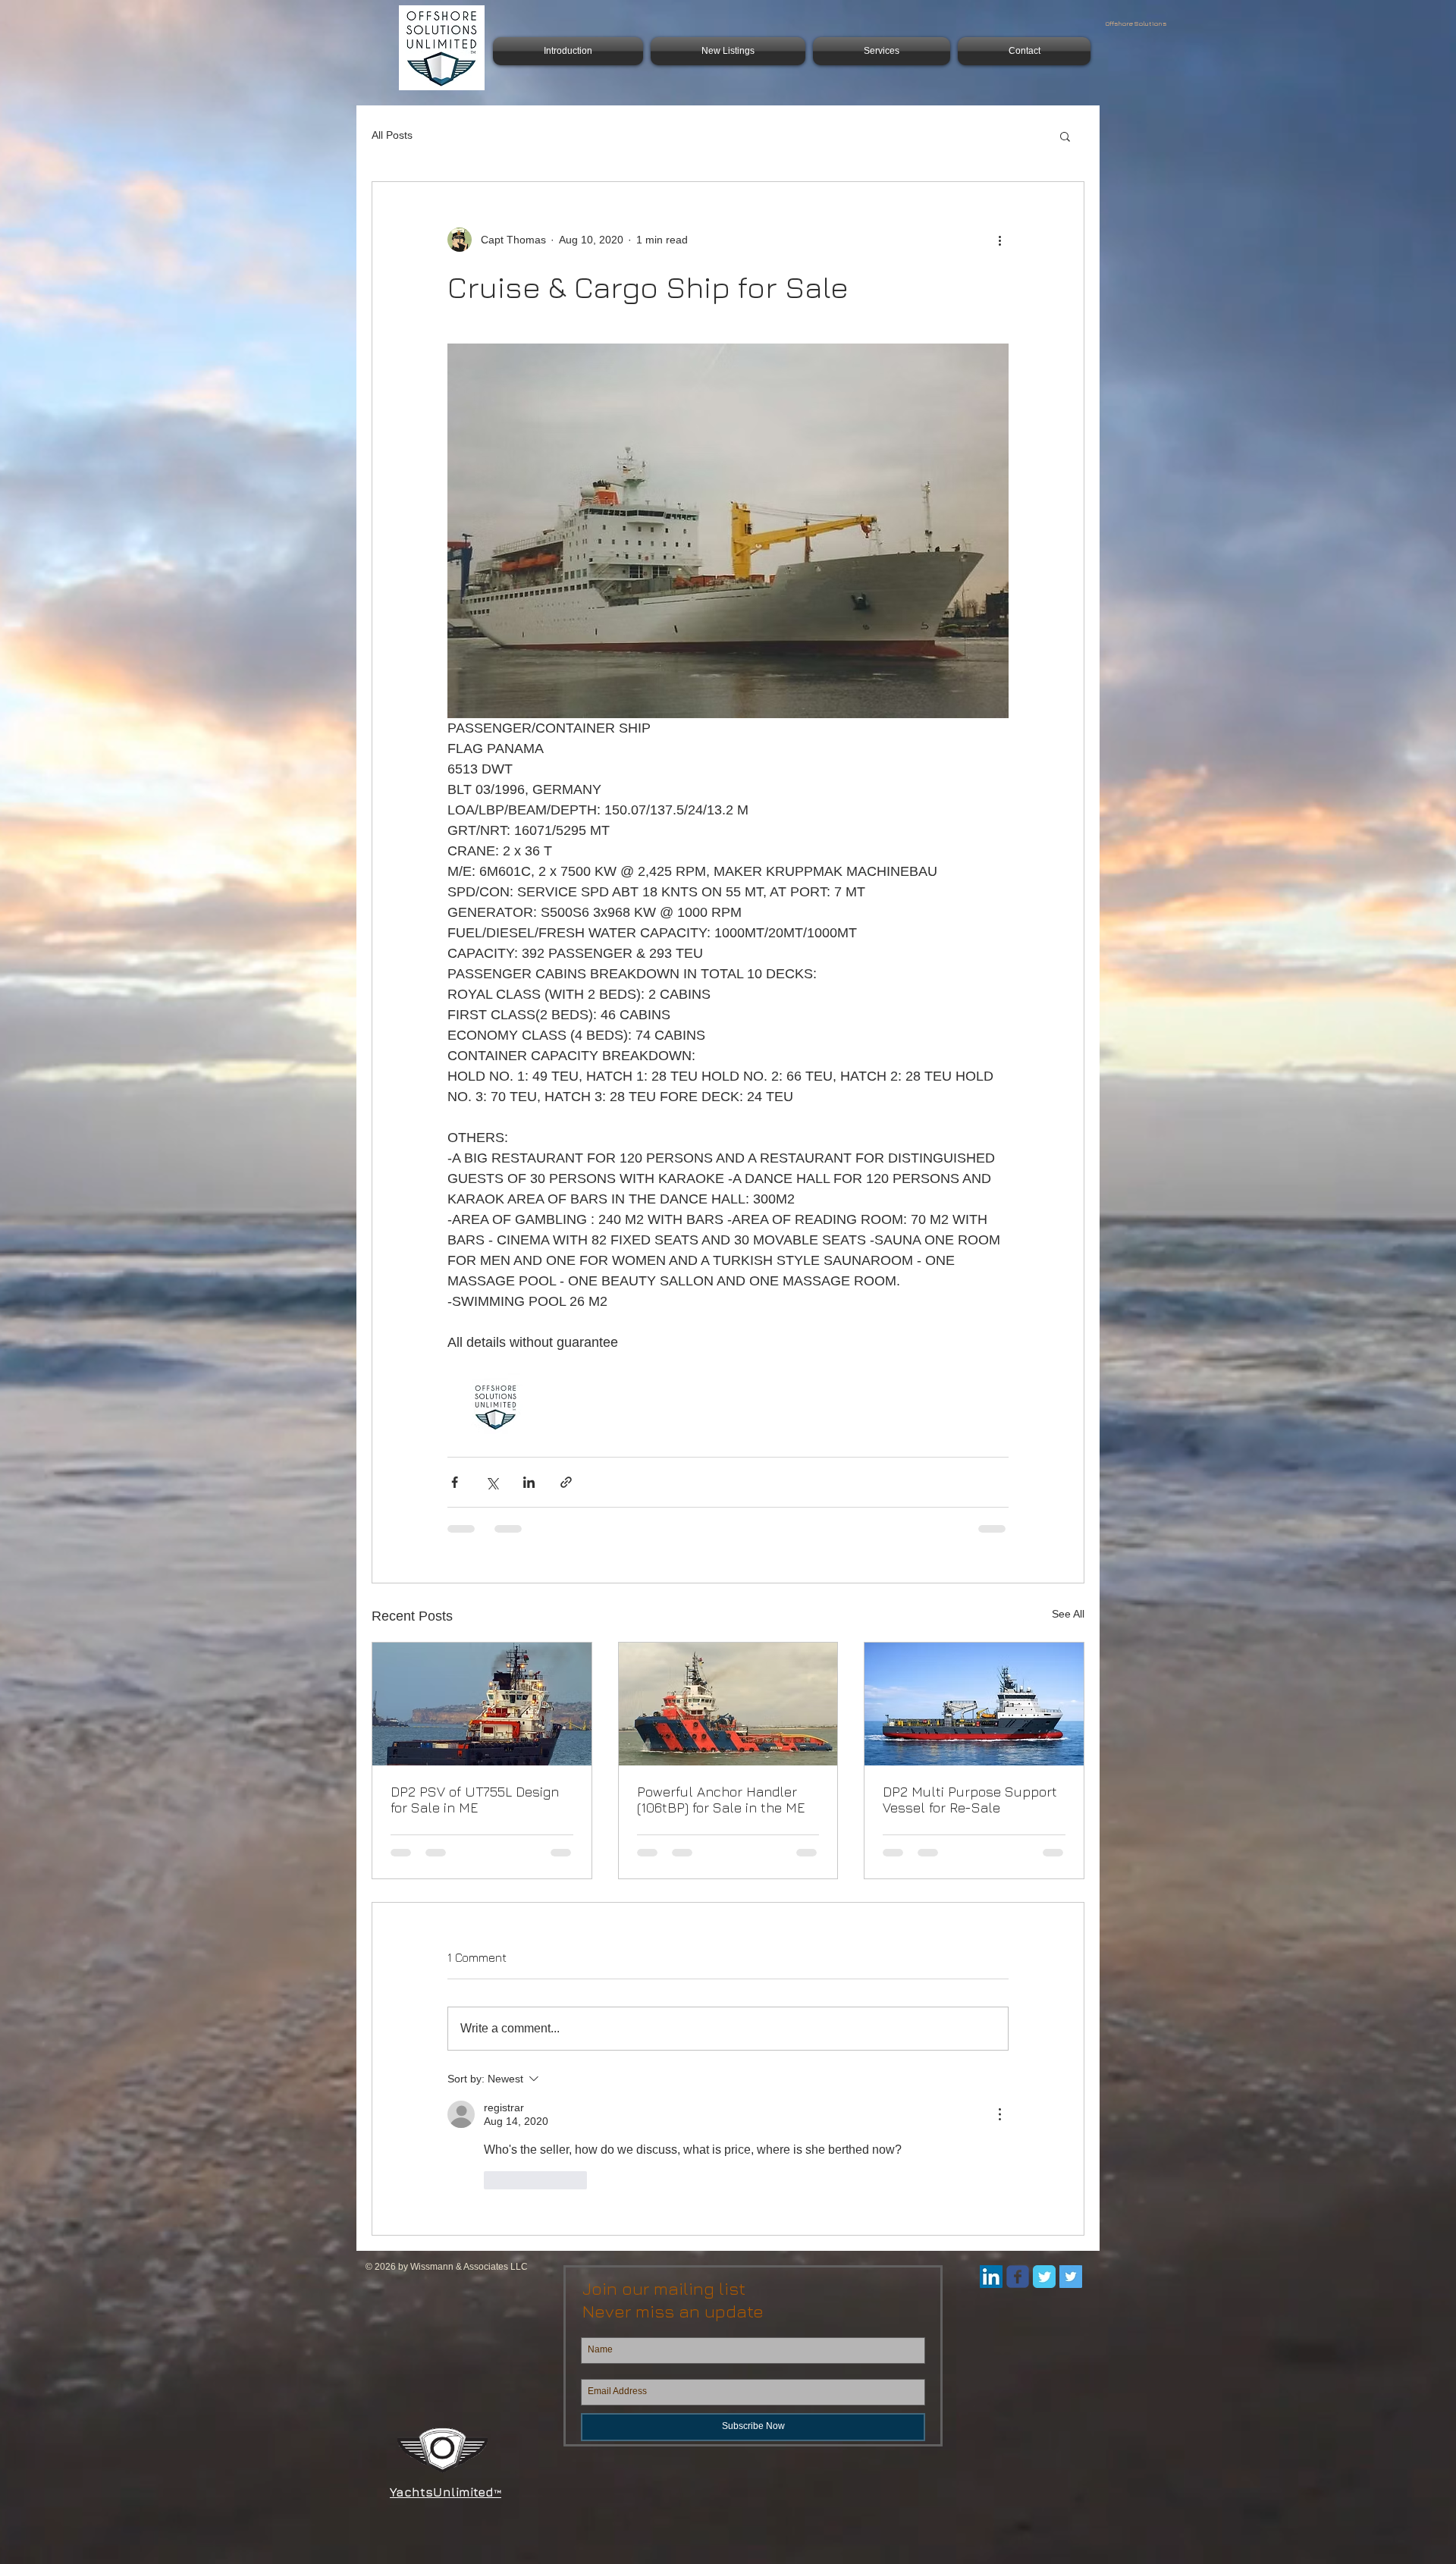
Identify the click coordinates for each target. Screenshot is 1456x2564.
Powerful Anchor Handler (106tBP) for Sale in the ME (721, 1800)
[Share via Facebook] (455, 1482)
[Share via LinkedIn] (529, 1482)
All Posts (392, 135)
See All (1068, 1614)
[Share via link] (566, 1482)
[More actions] (999, 240)
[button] (1065, 136)
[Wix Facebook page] (1018, 2277)
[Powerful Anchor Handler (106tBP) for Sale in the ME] (728, 1704)
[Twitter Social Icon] (1071, 2277)
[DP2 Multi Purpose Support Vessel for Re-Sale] (974, 1704)
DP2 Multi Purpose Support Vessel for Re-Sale (970, 1800)
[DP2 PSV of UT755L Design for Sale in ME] (482, 1704)
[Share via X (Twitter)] (492, 1482)
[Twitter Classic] (1044, 2277)
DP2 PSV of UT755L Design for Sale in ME (475, 1800)
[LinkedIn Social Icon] (991, 2277)
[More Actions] (999, 2114)
